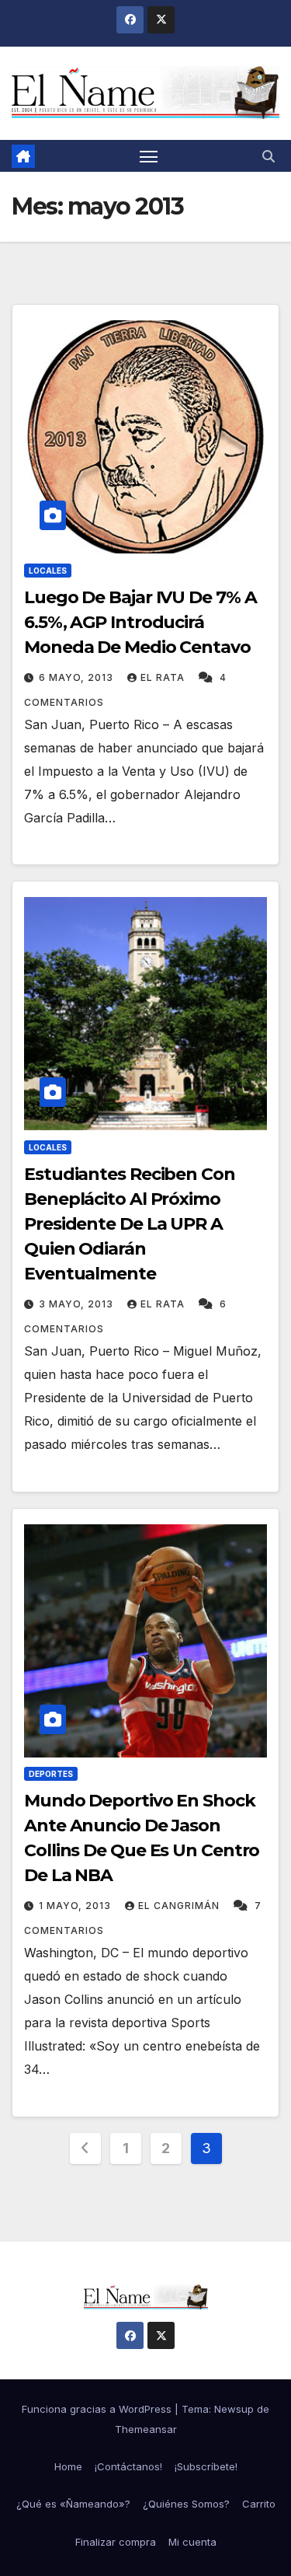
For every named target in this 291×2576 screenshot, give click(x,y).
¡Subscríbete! (206, 2466)
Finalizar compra (116, 2542)
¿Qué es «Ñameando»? (73, 2504)
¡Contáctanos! (128, 2466)
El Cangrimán (180, 1906)
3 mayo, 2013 (78, 1304)
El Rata (164, 677)
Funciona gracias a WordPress (98, 2409)
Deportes (51, 1774)
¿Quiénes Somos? (186, 2504)
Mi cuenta (192, 2542)
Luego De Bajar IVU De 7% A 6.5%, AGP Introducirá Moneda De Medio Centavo (140, 622)
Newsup (234, 2409)
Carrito (259, 2504)
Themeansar (146, 2429)
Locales (48, 571)
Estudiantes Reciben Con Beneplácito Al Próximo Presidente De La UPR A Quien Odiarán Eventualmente (130, 1224)
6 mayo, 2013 (78, 677)
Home (68, 2466)
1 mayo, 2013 (76, 1906)
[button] (268, 156)
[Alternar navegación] (149, 156)
